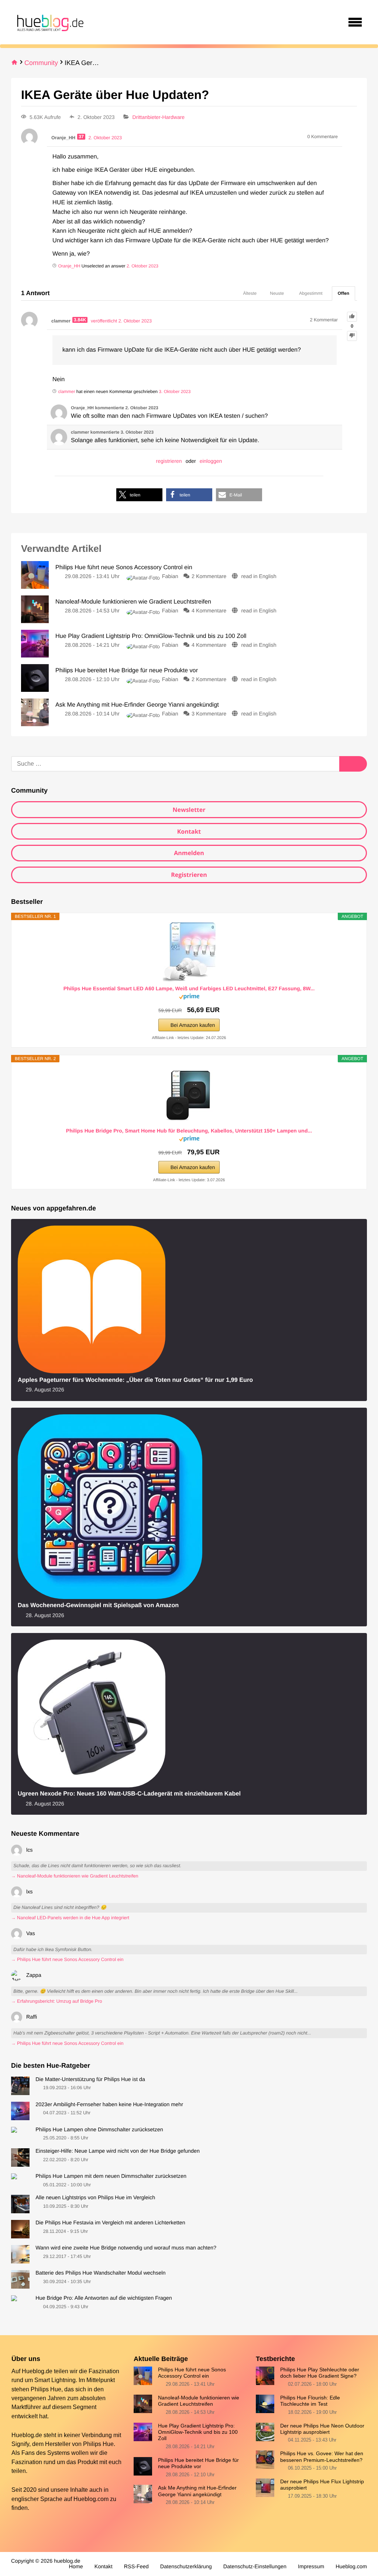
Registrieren (189, 875)
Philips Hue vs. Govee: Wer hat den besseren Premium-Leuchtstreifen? (322, 2457)
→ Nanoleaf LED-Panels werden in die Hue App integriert (70, 1918)
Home (76, 2567)
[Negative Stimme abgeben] (352, 336)
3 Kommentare (209, 714)
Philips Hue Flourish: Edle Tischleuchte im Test (310, 2401)
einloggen (211, 461)
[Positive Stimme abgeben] (352, 317)
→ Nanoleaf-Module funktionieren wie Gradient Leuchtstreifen (75, 1876)
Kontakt (189, 831)
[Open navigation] (355, 22)
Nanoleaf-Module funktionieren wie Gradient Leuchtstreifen (199, 2401)
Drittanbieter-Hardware (159, 117)
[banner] (49, 22)
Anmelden (189, 853)
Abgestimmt (311, 293)
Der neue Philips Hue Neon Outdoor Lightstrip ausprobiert (322, 2429)
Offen (343, 293)
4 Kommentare (209, 611)
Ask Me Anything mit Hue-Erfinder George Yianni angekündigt (197, 2491)
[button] (139, 495)
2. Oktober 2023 (142, 266)
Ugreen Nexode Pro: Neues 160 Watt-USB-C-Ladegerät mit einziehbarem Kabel (129, 1794)
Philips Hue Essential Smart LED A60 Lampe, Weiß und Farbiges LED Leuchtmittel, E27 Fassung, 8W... (189, 988)
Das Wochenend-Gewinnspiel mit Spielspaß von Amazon (98, 1605)
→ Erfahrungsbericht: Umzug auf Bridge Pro (56, 2001)
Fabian (170, 577)
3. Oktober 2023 (175, 392)
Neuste (277, 293)
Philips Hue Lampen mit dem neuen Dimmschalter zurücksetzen (111, 2176)
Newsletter (189, 810)
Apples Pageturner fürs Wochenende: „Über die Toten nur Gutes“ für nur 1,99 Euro (135, 1380)
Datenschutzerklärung (186, 2567)
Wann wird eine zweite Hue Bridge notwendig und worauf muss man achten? (126, 2248)
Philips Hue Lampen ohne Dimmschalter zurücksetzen (99, 2130)
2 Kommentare (209, 577)
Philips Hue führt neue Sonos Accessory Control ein (192, 2373)
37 (81, 137)
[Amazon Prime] (189, 998)
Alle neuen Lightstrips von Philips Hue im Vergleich (95, 2198)
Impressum (311, 2567)
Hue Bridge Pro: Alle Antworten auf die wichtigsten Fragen (104, 2298)
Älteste (250, 293)
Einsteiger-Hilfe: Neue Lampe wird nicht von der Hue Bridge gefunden (118, 2151)
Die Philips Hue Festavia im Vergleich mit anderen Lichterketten (110, 2223)
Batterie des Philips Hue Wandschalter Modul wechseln (100, 2273)
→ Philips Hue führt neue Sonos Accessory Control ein (67, 1960)
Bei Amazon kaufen (193, 1025)
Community (41, 63)
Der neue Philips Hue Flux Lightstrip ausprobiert (322, 2485)
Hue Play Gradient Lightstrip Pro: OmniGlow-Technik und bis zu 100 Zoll (198, 2432)
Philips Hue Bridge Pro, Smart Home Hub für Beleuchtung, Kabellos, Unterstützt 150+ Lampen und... (189, 1131)
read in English (259, 577)
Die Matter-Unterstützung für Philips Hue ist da (90, 2080)
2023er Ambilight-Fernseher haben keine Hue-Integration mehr (109, 2105)
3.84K (80, 320)
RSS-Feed (136, 2567)
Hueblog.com (91, 2499)
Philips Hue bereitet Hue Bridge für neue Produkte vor (198, 2463)
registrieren (169, 461)
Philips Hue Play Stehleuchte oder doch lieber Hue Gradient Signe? (320, 2373)
